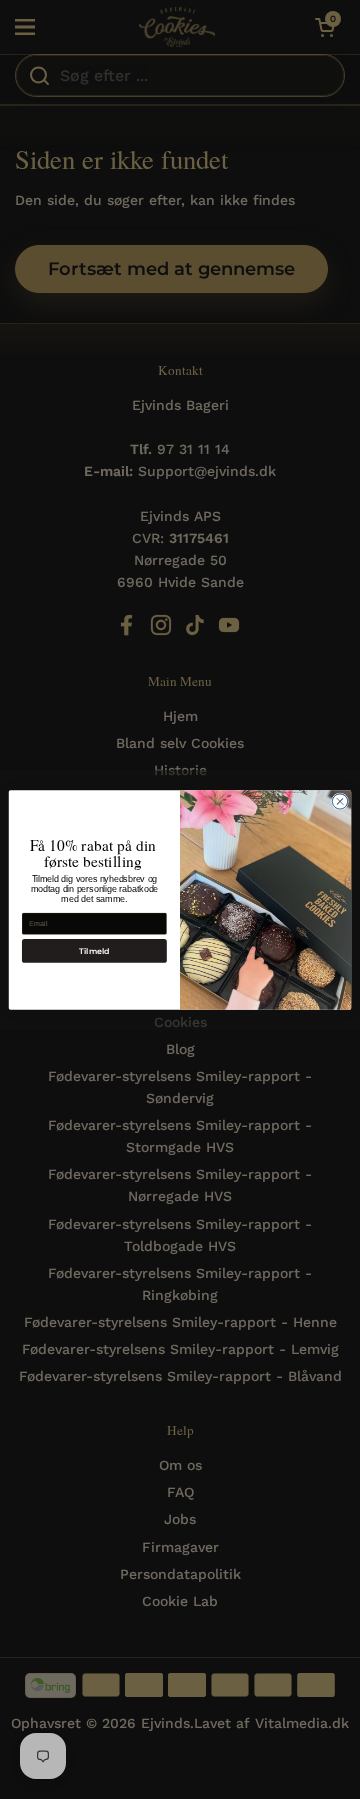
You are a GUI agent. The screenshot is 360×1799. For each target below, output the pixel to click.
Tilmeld (94, 951)
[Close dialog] (339, 800)
